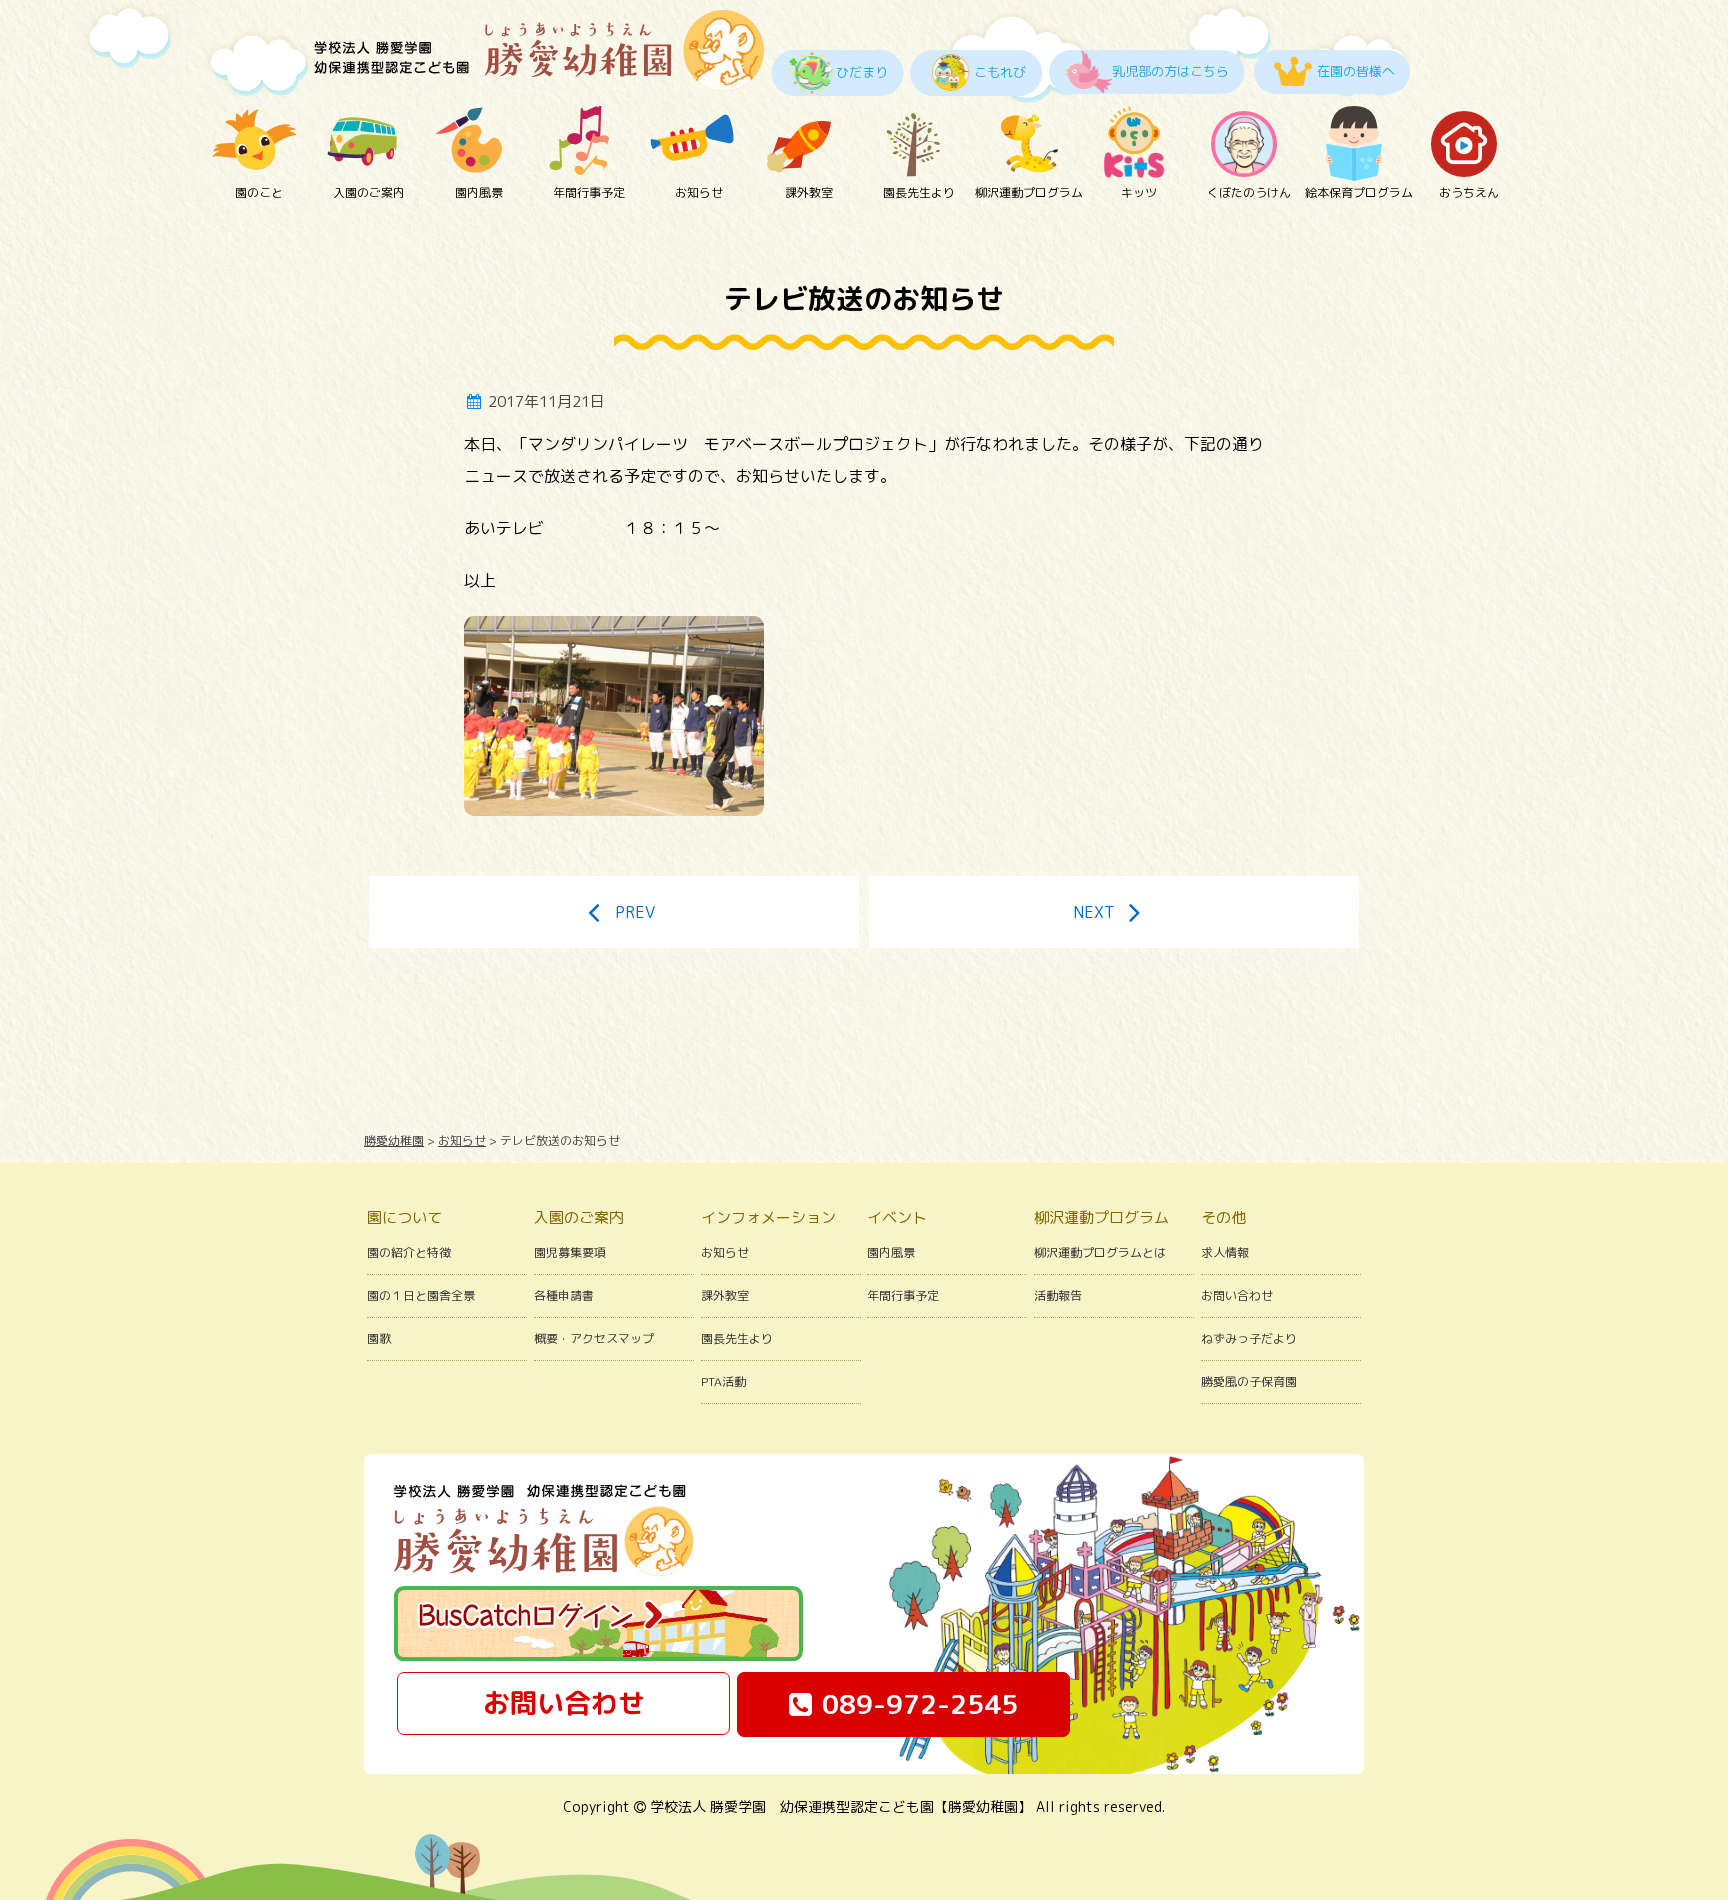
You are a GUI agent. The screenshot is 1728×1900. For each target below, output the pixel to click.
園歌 (379, 1338)
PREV (635, 912)
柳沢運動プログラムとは (1100, 1252)
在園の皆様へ (1356, 71)
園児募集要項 (570, 1252)
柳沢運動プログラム (1029, 192)
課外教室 (809, 192)
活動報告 (1058, 1295)
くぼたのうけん (1249, 192)
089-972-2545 (920, 1704)
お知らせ (699, 192)
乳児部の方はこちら (1170, 71)
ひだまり (862, 72)
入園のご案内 (369, 192)
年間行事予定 (589, 192)
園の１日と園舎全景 (421, 1295)
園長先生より (919, 192)
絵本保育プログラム (1359, 192)
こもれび (1000, 72)
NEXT (1093, 912)
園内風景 (479, 192)
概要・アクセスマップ (594, 1338)
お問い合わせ (1237, 1295)
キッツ (1139, 192)
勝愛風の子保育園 (1249, 1381)
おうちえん (1469, 192)
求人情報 (1225, 1252)
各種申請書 (564, 1295)
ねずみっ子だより (1249, 1338)
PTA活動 (723, 1381)
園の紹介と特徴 (409, 1252)
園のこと (259, 192)
